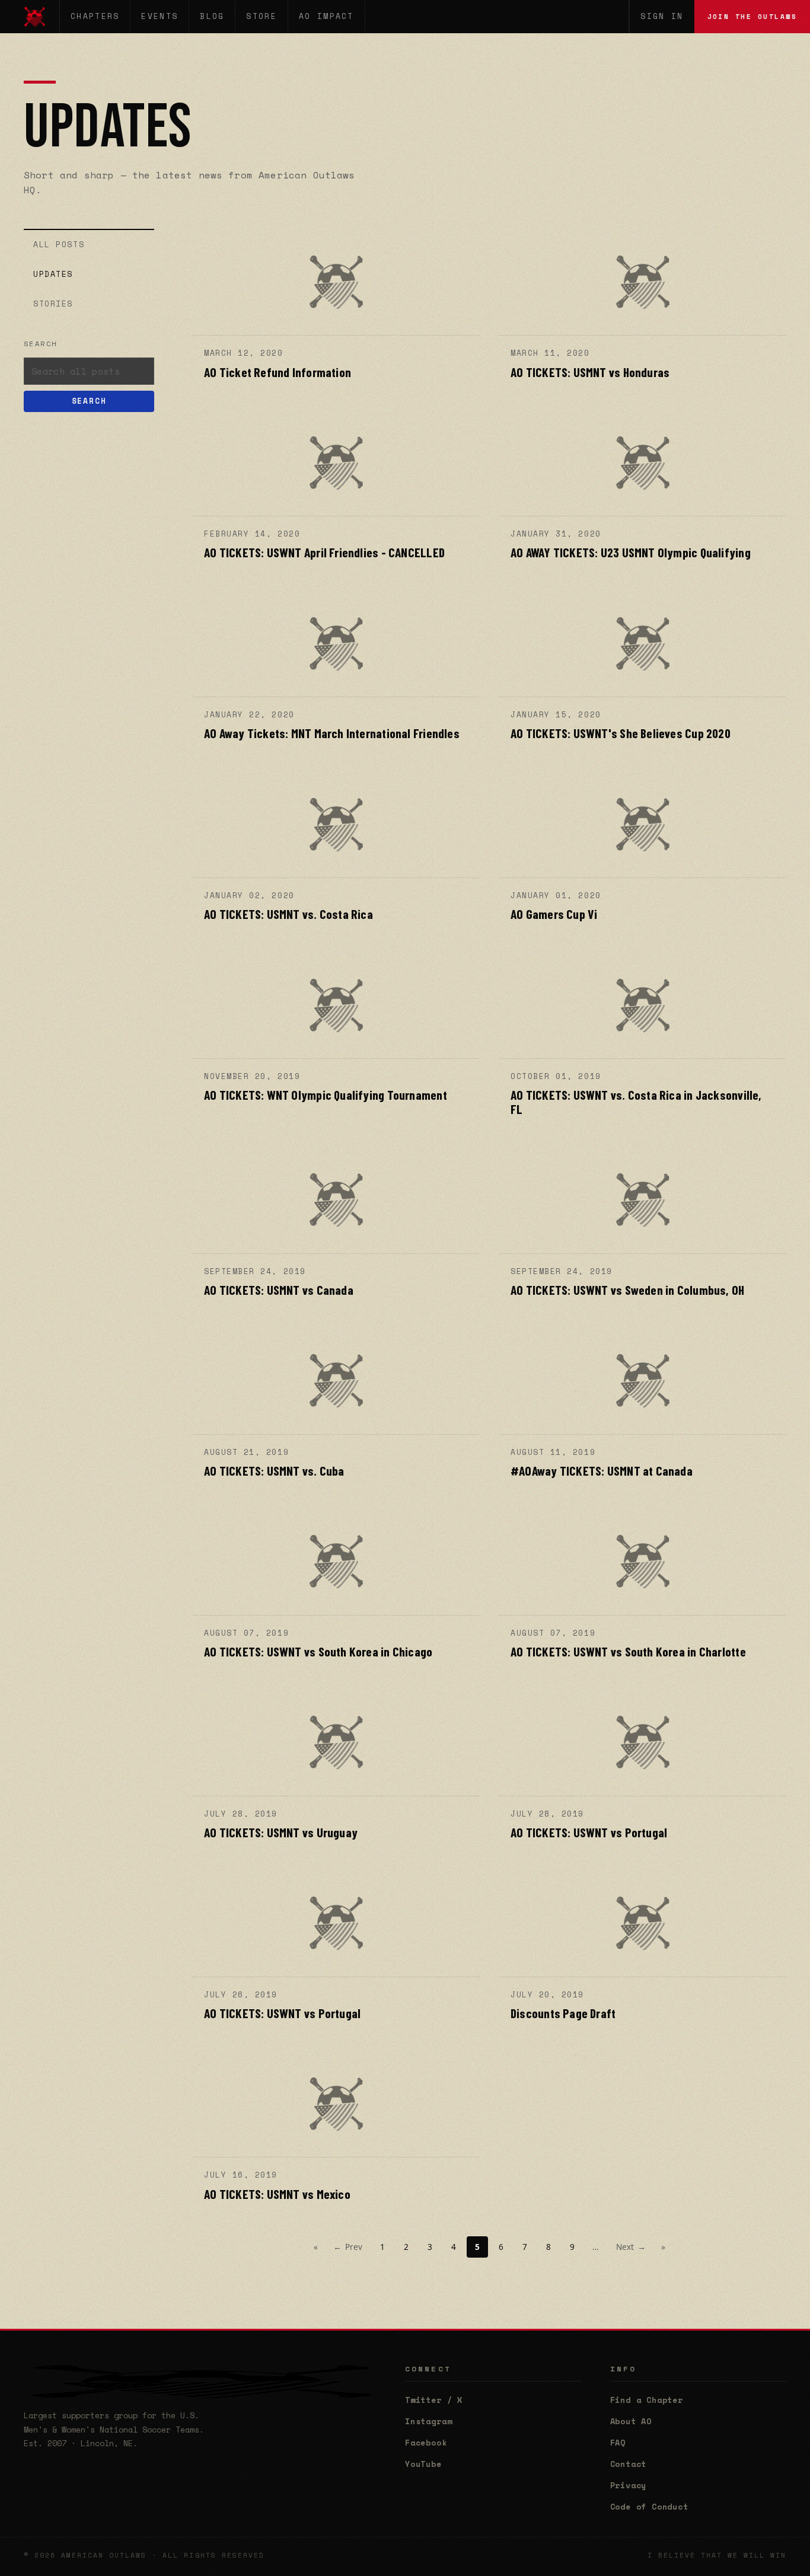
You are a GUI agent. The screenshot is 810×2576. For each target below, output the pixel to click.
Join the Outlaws (752, 16)
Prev (348, 2247)
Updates (53, 274)
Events (160, 16)
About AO (631, 2421)
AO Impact (326, 16)
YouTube (423, 2464)
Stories (53, 304)
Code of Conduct (649, 2507)
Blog (212, 16)
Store (262, 16)
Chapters (95, 16)
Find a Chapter (647, 2400)
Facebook (426, 2443)
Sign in (662, 16)
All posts (59, 244)
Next (631, 2247)
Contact (629, 2464)
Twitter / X (434, 2400)
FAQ (618, 2443)
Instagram (428, 2421)
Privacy (629, 2485)
